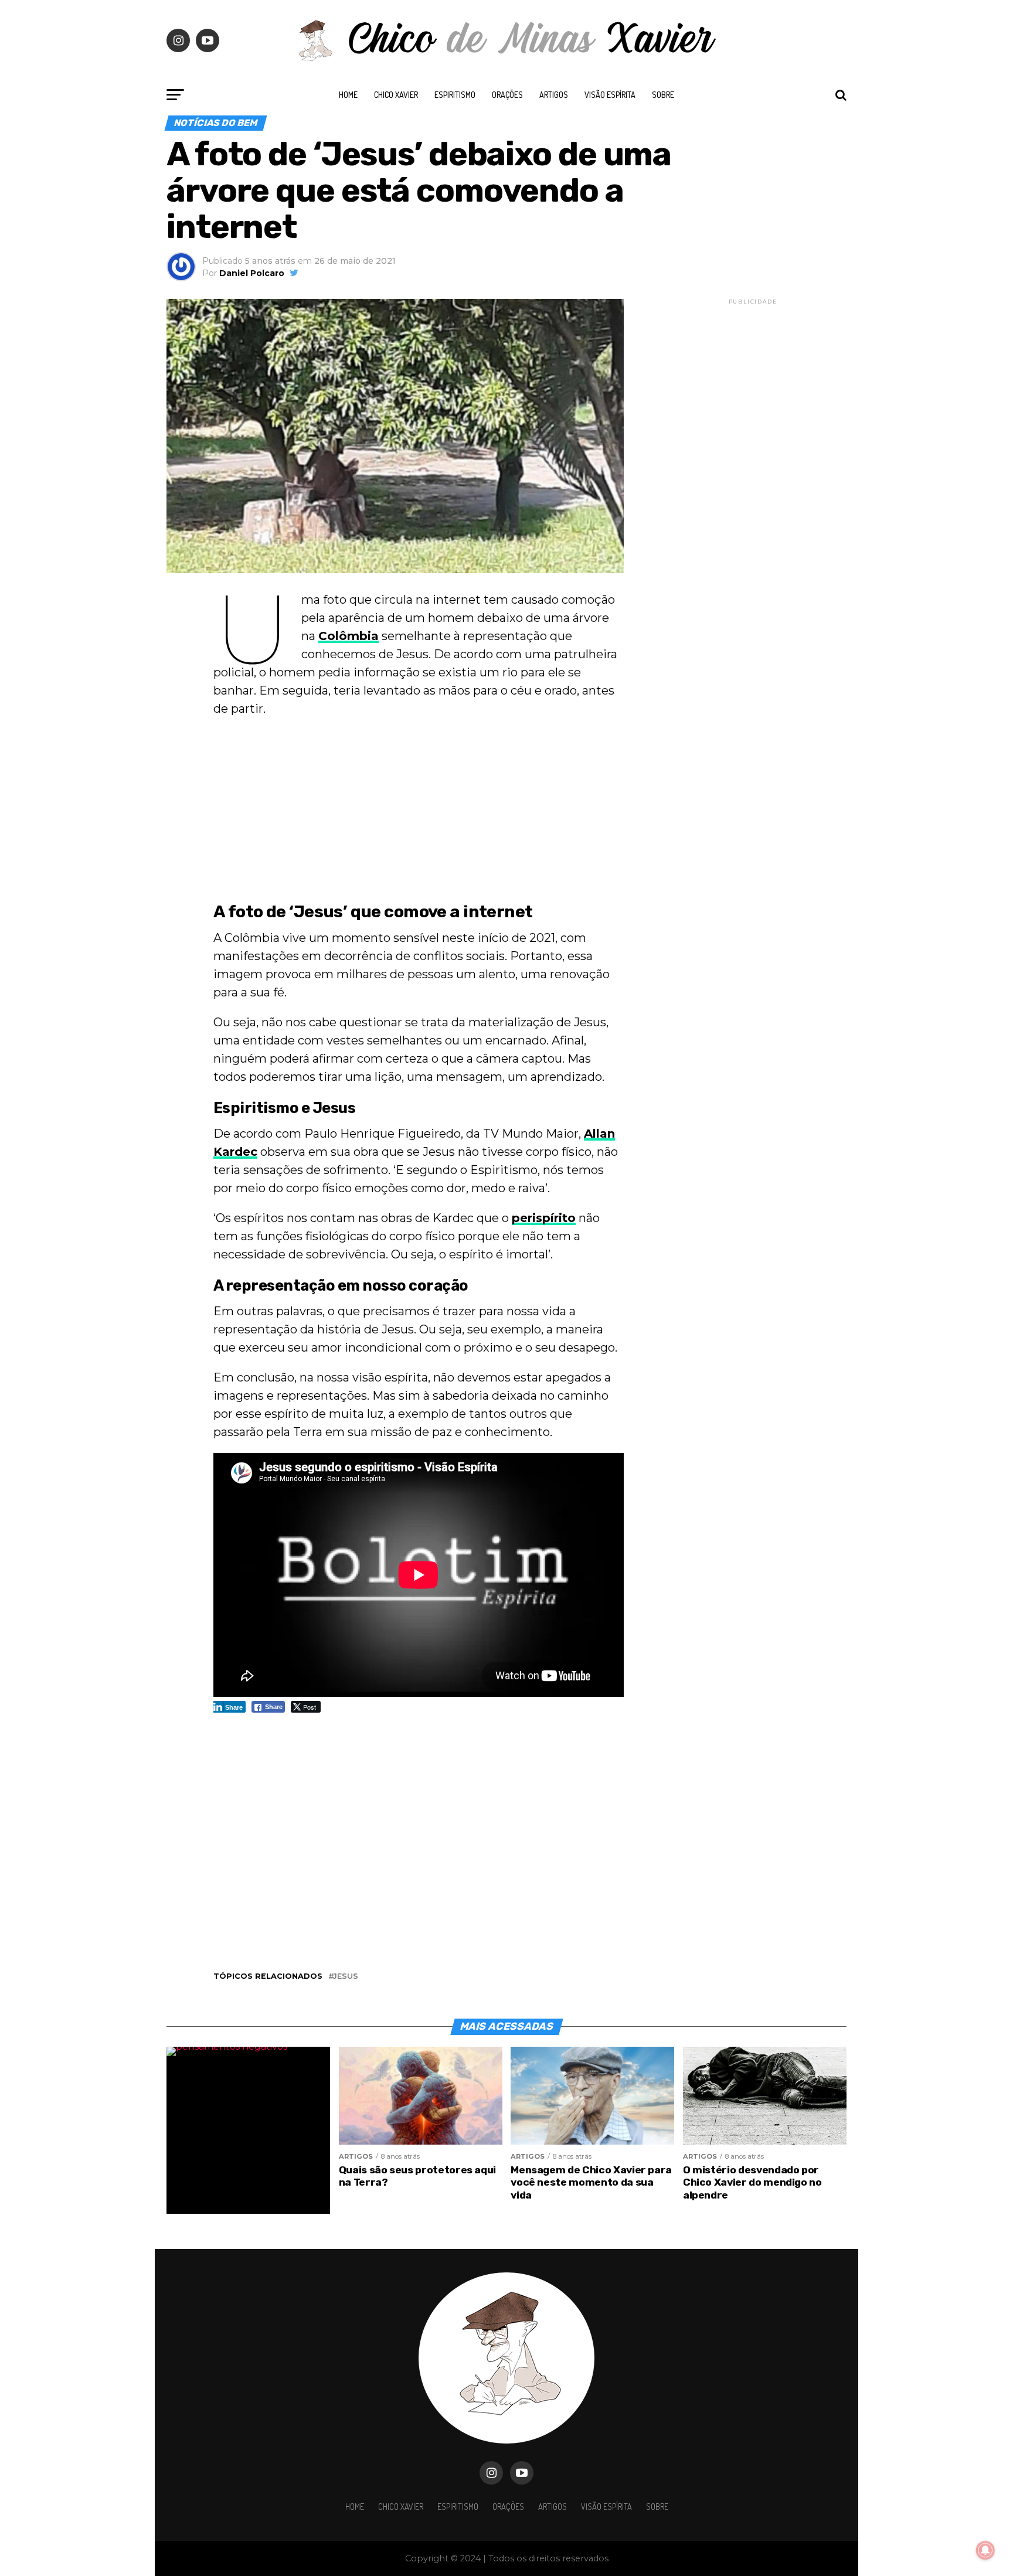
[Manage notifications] (985, 2550)
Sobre (663, 95)
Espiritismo (455, 95)
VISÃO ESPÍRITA (610, 95)
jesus (346, 1977)
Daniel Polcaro (252, 273)
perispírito (544, 1218)
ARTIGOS (554, 95)
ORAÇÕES (507, 95)
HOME (348, 95)
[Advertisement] (419, 812)
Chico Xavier (396, 95)
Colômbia (349, 636)
